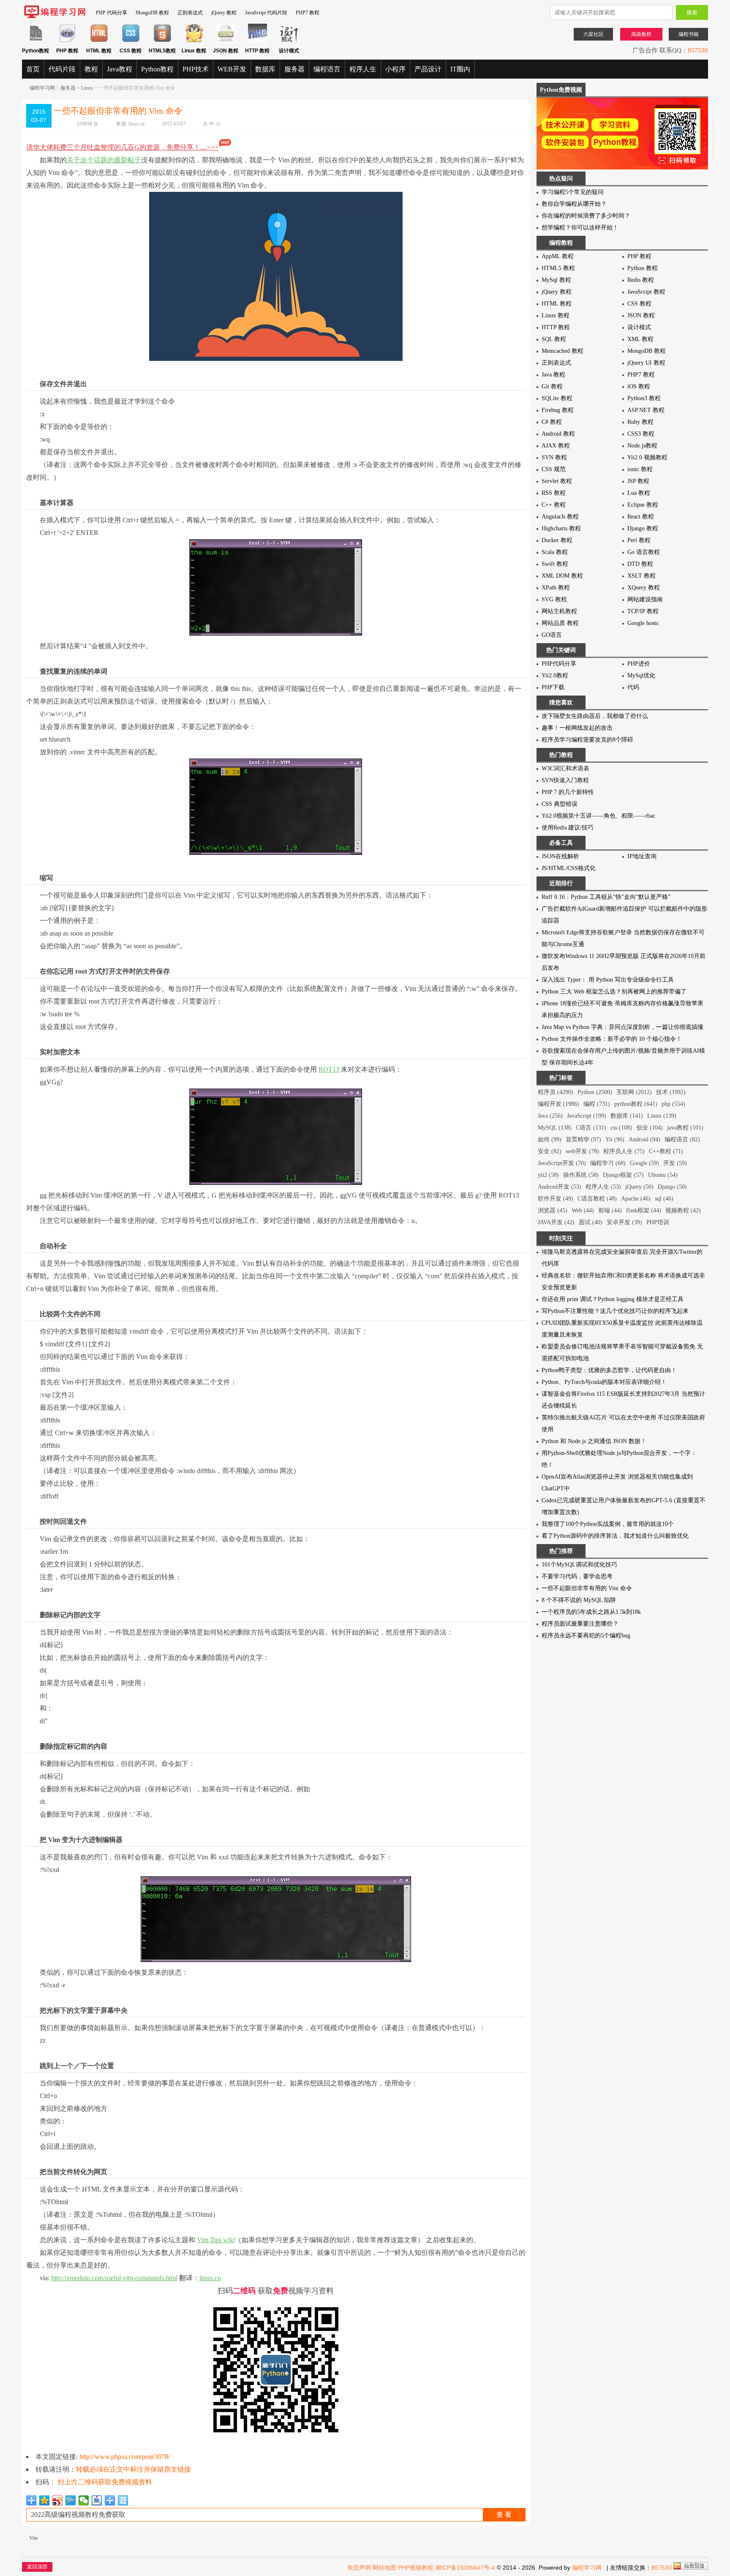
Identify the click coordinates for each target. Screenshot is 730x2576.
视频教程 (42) (683, 1210)
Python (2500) (595, 1092)
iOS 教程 (639, 386)
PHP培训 (658, 1222)
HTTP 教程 (556, 327)
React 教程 (641, 517)
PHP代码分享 (559, 664)
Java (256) (550, 1116)
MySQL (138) (555, 1128)
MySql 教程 (556, 280)
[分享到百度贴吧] (97, 2500)
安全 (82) (550, 1151)
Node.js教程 (642, 446)
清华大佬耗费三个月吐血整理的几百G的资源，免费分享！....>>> (122, 147)
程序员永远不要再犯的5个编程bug (586, 1636)
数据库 (265, 69)
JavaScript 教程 (646, 292)
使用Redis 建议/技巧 (568, 828)
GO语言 (552, 635)
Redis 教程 (641, 280)
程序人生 (363, 69)
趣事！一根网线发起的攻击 (577, 728)
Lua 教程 (639, 493)
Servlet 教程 (557, 481)
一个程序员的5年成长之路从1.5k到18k (591, 1612)
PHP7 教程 (308, 13)
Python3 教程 (644, 398)
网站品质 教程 (560, 623)
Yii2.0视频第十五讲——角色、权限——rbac (598, 816)
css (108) (621, 1128)
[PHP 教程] (67, 41)
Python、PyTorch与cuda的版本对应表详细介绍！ (604, 1382)
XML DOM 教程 (562, 576)
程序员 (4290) (556, 1092)
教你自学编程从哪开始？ (574, 204)
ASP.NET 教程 (646, 410)
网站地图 (384, 2568)
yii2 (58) (548, 1175)
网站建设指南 (645, 599)
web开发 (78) (582, 1151)
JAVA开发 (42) (556, 1222)
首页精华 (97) (583, 1139)
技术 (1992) (671, 1092)
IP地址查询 (642, 856)
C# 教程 (552, 422)
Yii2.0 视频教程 (647, 457)
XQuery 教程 (644, 588)
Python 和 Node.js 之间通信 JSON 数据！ (594, 1441)
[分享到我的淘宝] (110, 2500)
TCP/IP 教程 (643, 611)
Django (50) (672, 1187)
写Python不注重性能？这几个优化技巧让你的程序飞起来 (615, 1311)
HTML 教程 (557, 304)
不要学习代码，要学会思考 (577, 1576)
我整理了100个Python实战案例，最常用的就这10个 (608, 1524)
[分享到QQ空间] (45, 2500)
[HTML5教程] (162, 41)
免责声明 (359, 2568)
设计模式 (639, 327)
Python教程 (157, 69)
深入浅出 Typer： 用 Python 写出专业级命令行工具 (608, 980)
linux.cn (136, 124)
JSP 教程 (638, 481)
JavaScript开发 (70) (562, 1163)
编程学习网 (42, 88)
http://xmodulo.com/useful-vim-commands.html (114, 2278)
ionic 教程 (640, 469)
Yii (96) (615, 1139)
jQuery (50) (639, 1187)
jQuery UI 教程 (646, 363)
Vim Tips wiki (216, 2240)
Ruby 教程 (640, 422)
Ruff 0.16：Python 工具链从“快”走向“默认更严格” (606, 897)
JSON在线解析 (560, 856)
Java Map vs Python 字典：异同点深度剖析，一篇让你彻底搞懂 (622, 1027)
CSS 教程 (639, 304)
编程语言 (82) (682, 1139)
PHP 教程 (639, 256)
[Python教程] (36, 41)
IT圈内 (460, 69)
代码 (633, 687)
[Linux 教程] (194, 41)
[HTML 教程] (99, 41)
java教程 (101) (685, 1128)
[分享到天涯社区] (123, 2500)
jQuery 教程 (224, 13)
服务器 (294, 69)
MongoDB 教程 (152, 13)
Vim (33, 2538)
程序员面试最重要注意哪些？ (580, 1624)
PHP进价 (639, 664)
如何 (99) (550, 1139)
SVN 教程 (554, 457)
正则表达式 (190, 13)
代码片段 (62, 69)
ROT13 (329, 1069)
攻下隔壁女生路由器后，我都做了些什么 (595, 716)
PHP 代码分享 (112, 13)
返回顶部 (37, 2567)
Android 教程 (558, 434)
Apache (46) (636, 1199)
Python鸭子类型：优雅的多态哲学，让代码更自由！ (609, 1370)
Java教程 (120, 69)
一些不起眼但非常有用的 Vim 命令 (587, 1588)
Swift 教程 (555, 564)
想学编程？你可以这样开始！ (580, 228)
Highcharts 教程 (561, 528)
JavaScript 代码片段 (266, 13)
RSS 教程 (554, 493)
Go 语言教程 (644, 552)
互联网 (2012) (634, 1092)
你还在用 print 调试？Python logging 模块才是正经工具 (613, 1299)
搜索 (692, 12)
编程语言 (327, 69)
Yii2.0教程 (555, 675)
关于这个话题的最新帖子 (104, 160)
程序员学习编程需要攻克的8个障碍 (587, 740)
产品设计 (428, 69)
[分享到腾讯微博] (71, 2500)
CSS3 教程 (641, 434)
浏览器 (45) (553, 1210)
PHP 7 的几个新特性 (568, 792)
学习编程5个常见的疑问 (573, 192)
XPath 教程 (556, 588)
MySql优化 (641, 675)
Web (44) (583, 1210)
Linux (87, 88)
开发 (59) (675, 1163)
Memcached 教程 (562, 351)
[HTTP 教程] (257, 41)
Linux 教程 (556, 315)
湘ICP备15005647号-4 (465, 2568)
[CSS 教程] (131, 41)
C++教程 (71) (666, 1151)
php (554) (673, 1104)
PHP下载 (553, 687)
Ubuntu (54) (663, 1175)
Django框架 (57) (623, 1175)
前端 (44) (610, 1210)
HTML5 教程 (558, 268)
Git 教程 (552, 386)
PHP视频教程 (416, 2568)
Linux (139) (662, 1116)
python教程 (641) (636, 1104)
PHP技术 (196, 69)
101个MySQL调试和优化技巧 (579, 1565)
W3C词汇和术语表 (565, 768)
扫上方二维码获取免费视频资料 (105, 2482)
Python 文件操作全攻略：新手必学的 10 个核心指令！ (612, 1039)
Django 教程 (643, 528)
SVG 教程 (554, 599)
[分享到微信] (84, 2500)
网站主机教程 (559, 611)
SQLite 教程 (557, 398)
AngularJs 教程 (560, 517)
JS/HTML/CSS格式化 (569, 868)
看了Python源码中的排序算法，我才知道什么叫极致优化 (615, 1536)
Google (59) (644, 1163)
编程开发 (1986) (558, 1104)
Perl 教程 (639, 540)
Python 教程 (643, 268)
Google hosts (643, 623)
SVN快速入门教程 (565, 780)
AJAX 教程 (556, 446)
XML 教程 (640, 339)
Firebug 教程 (558, 410)
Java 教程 (553, 375)
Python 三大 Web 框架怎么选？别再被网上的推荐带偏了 (614, 992)
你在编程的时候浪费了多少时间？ (586, 216)
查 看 (504, 2515)
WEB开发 (232, 69)
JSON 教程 (641, 315)
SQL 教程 (554, 339)
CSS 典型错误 (560, 804)
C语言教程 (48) (597, 1199)
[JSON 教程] (226, 41)
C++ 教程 (554, 505)
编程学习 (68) (608, 1163)
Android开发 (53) (560, 1187)
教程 (91, 69)
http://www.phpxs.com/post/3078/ (125, 2457)
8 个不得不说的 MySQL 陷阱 (579, 1600)
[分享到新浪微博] (58, 2500)
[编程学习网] (55, 16)
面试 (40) (591, 1222)
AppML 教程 (558, 256)
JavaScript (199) (587, 1116)
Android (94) (644, 1139)
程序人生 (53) (603, 1187)
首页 (33, 69)
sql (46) (664, 1199)
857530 (698, 50)
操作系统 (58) (581, 1175)
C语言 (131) (591, 1128)
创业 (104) (650, 1128)
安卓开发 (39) (624, 1222)
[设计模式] (289, 41)
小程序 (395, 69)
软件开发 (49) (556, 1199)
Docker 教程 (557, 540)
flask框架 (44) (644, 1210)
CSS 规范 (554, 469)
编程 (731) (597, 1104)
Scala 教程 (555, 552)
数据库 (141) (627, 1116)
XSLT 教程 (641, 576)
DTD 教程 (640, 564)
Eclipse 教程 (643, 505)
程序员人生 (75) (624, 1151)
